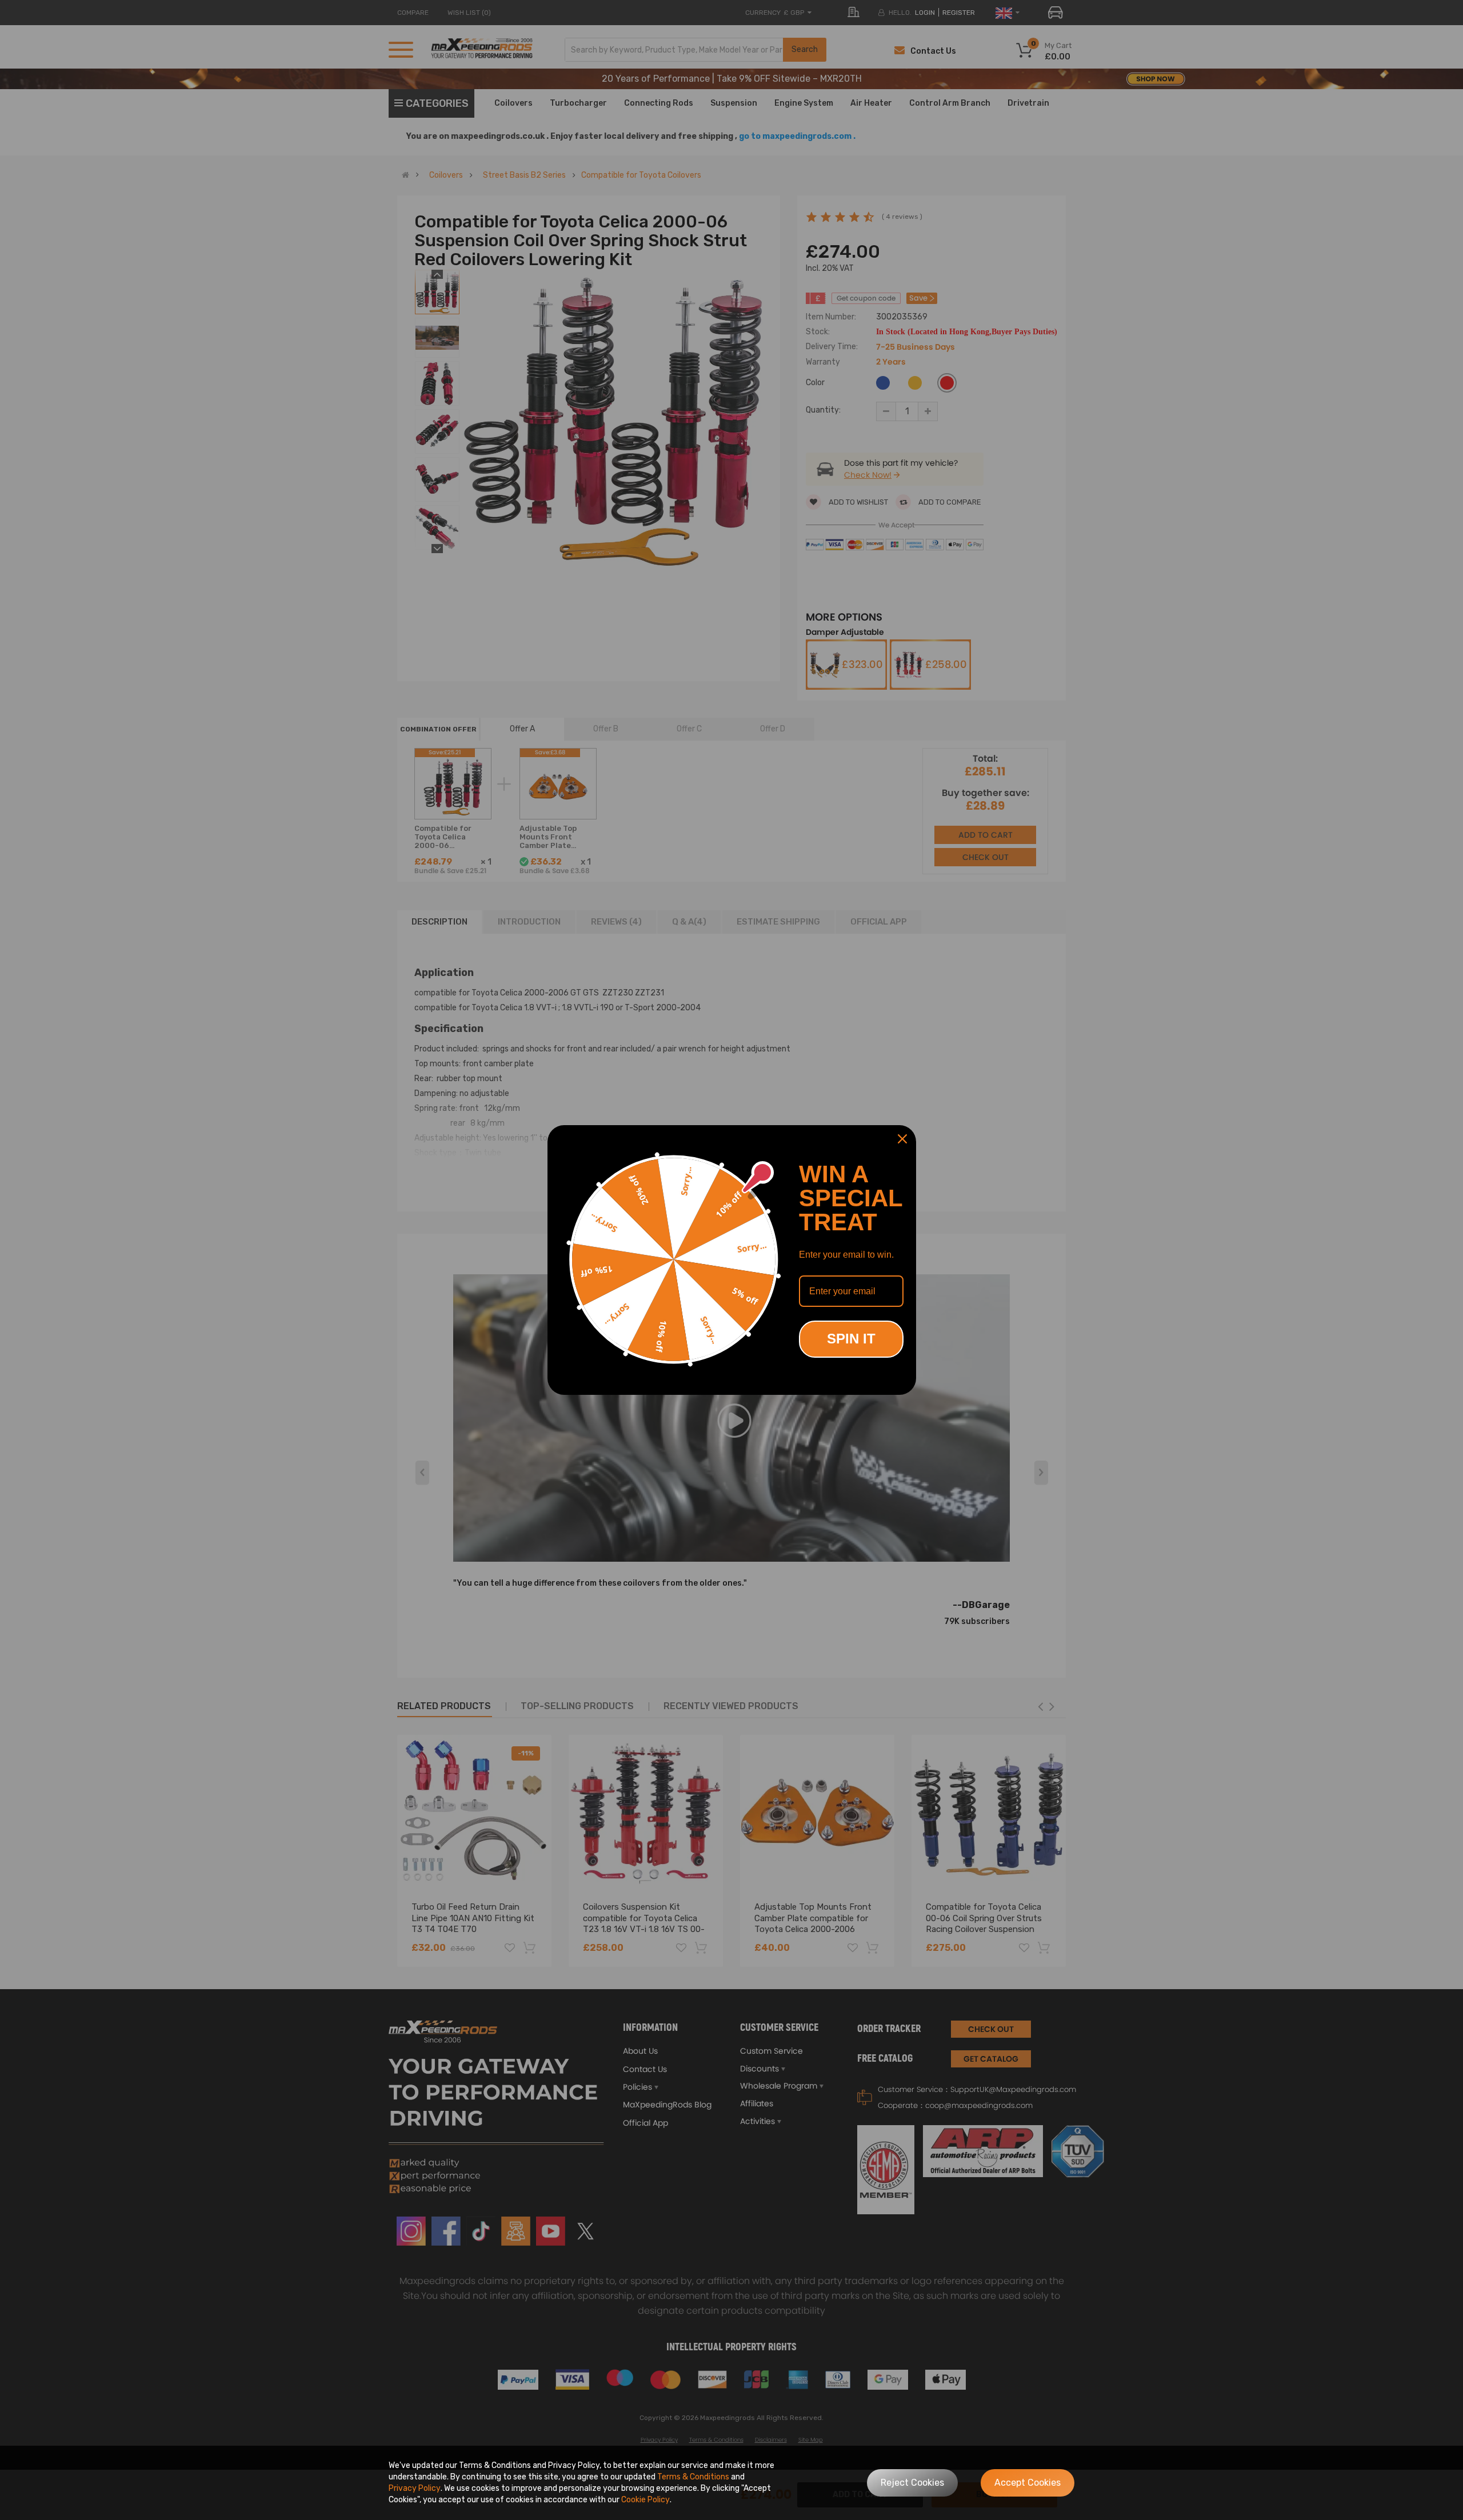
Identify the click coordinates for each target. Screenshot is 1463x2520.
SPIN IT (851, 1339)
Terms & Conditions (693, 2477)
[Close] (902, 1139)
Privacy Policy (415, 2488)
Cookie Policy (645, 2500)
